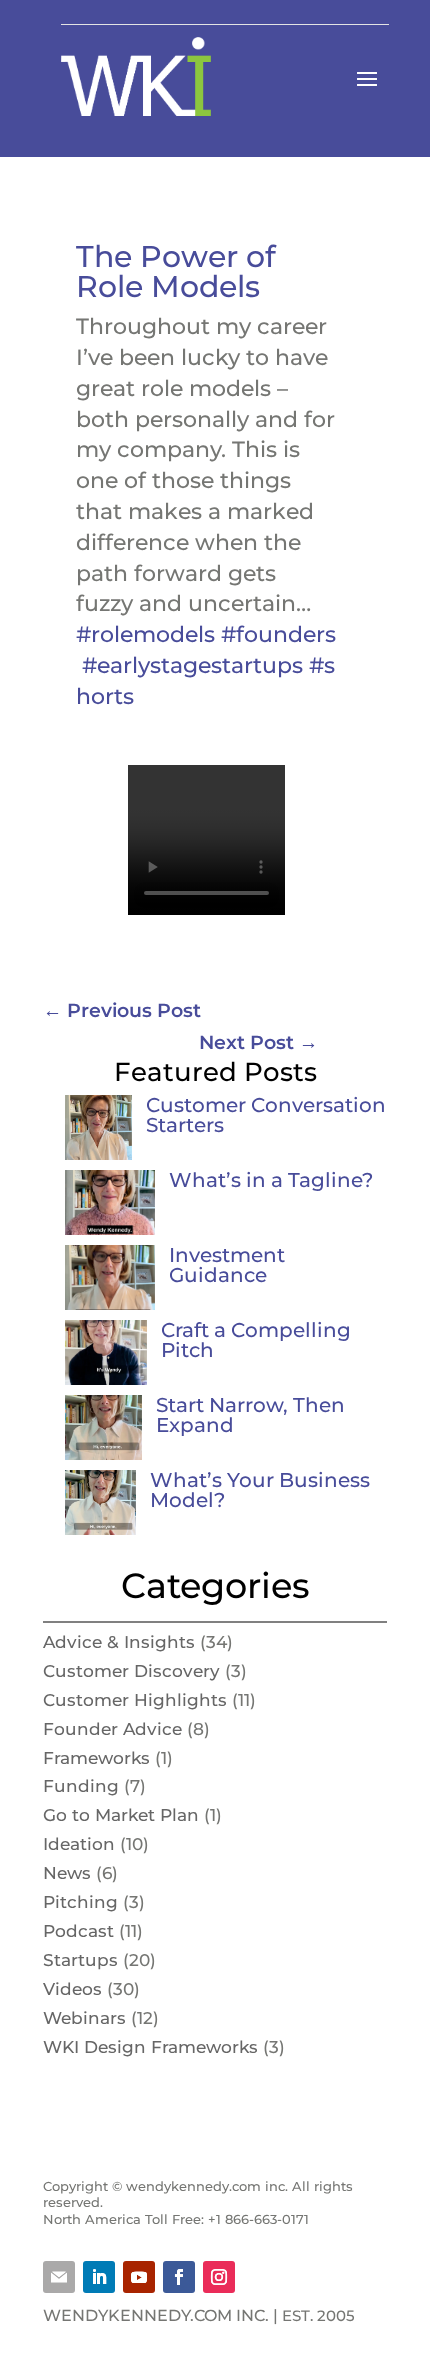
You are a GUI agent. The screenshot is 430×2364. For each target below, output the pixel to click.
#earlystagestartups (192, 665)
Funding (81, 1786)
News (67, 1873)
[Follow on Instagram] (219, 2277)
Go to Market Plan (121, 1815)
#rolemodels (145, 634)
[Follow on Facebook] (179, 2277)
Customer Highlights (135, 1700)
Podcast (78, 1931)
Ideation (79, 1844)
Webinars (84, 2018)
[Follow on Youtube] (139, 2277)
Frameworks (96, 1758)
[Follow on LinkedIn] (99, 2277)
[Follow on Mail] (59, 2277)
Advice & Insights (119, 1642)
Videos (72, 1989)
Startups (80, 1960)
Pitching (80, 1902)
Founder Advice (112, 1729)
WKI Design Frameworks (150, 2047)
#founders (278, 634)
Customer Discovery (131, 1671)
